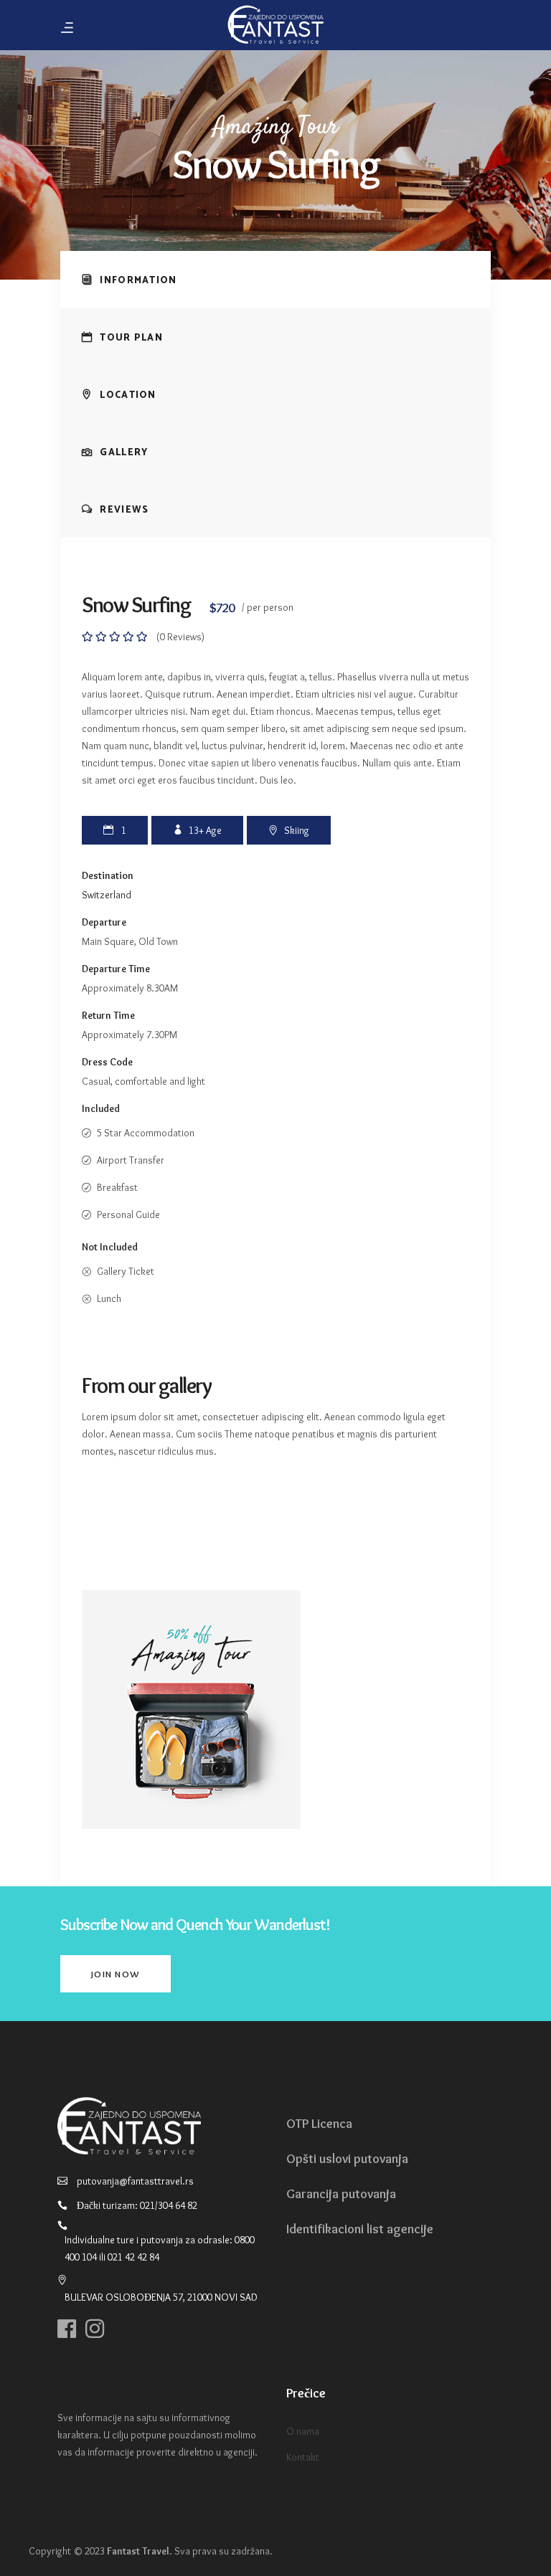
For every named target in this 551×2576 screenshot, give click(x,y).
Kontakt (303, 2457)
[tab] (275, 280)
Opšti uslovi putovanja (347, 2159)
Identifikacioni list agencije (360, 2229)
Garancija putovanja (341, 2194)
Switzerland (107, 895)
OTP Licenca (319, 2124)
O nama (303, 2431)
